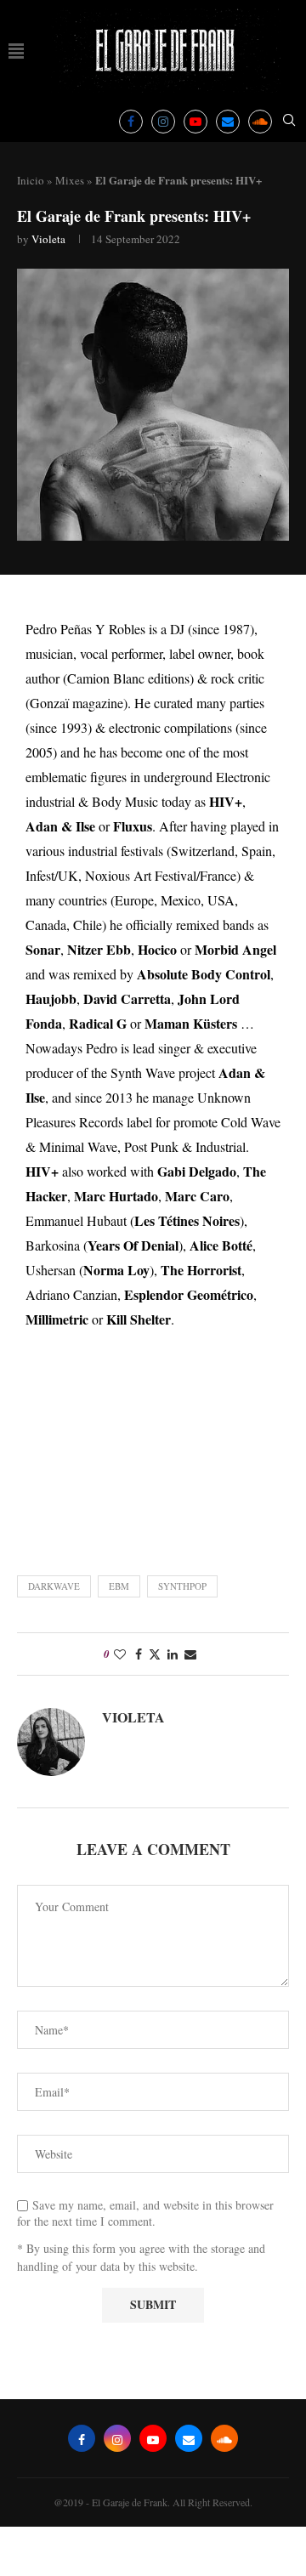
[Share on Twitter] (155, 1654)
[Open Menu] (16, 51)
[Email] (228, 122)
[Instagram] (163, 122)
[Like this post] (120, 1654)
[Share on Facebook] (139, 1654)
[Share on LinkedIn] (173, 1654)
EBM (119, 1586)
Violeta (48, 239)
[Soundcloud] (260, 122)
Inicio (31, 180)
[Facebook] (131, 122)
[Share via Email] (190, 1654)
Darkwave (54, 1586)
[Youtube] (195, 122)
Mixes (70, 180)
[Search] (289, 122)
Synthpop (182, 1586)
